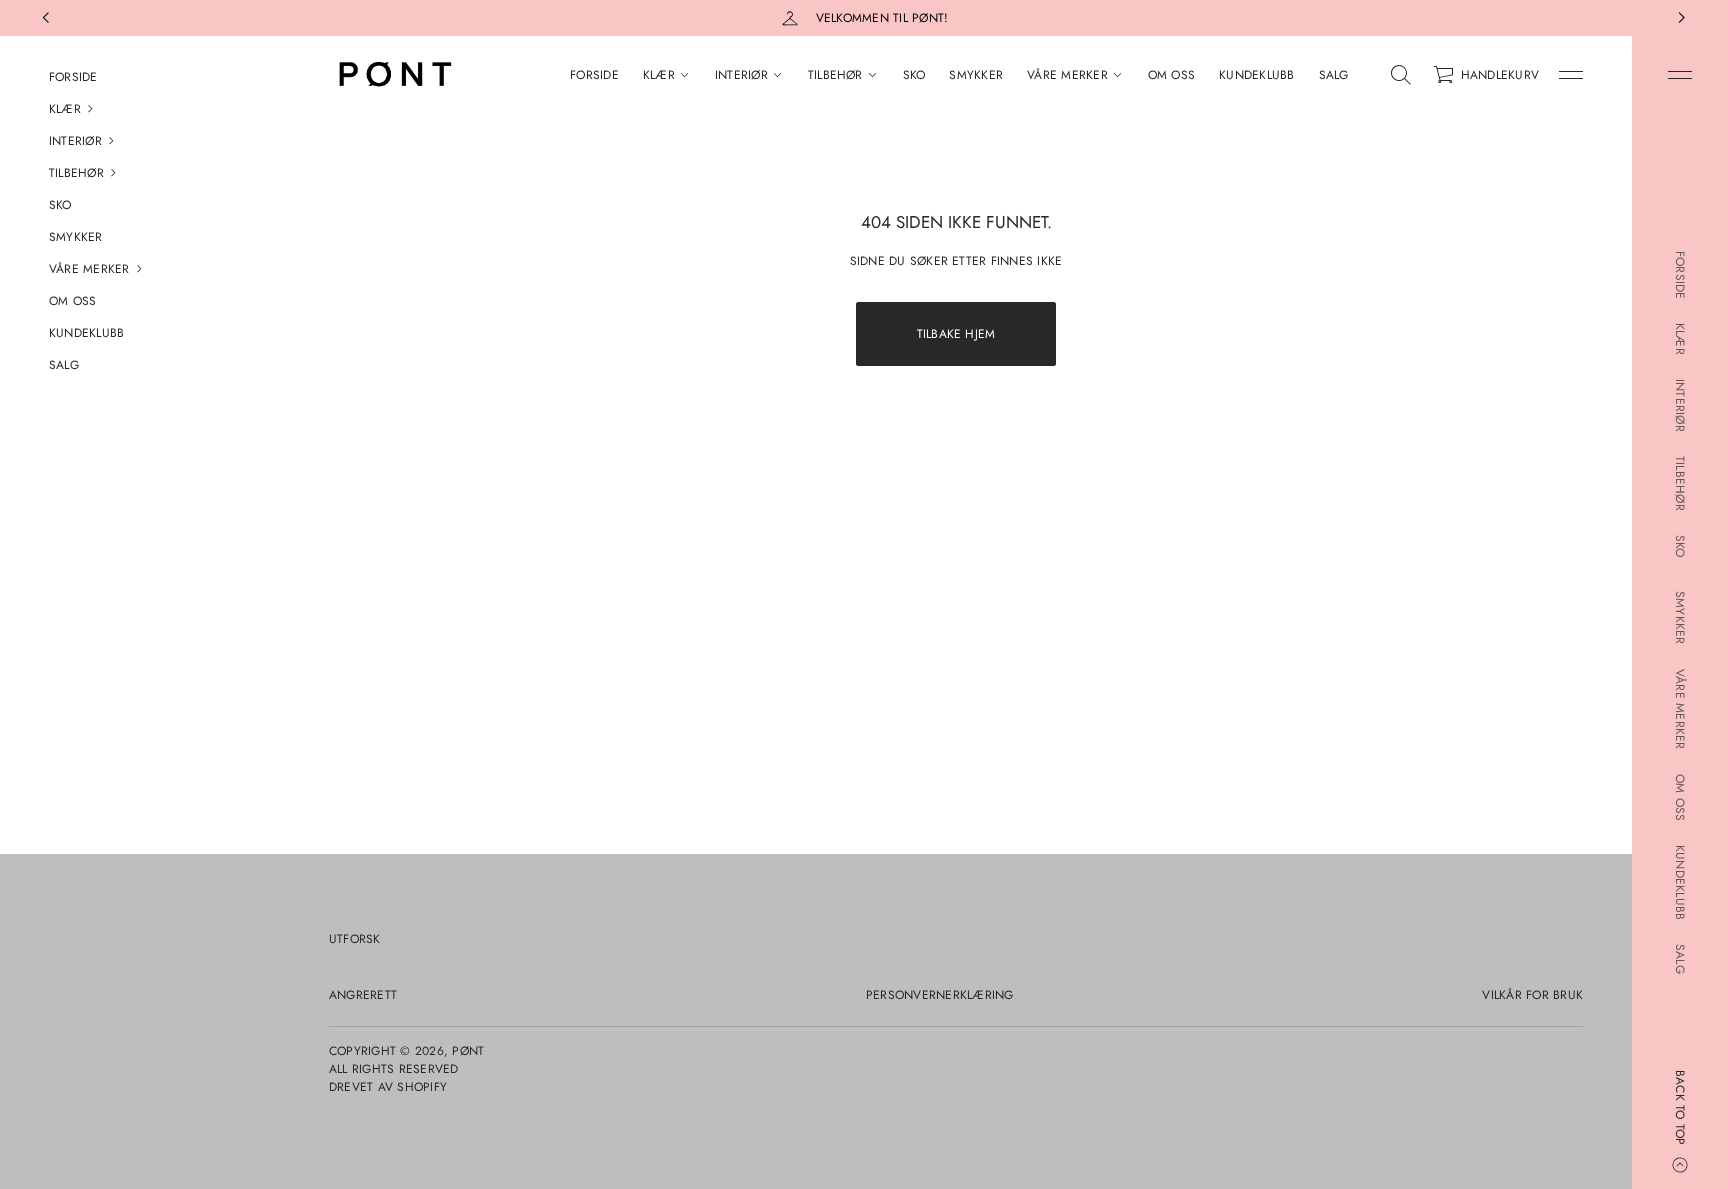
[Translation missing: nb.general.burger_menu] (1680, 75)
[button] (140, 109)
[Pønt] (393, 75)
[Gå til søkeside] (1401, 75)
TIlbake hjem (956, 334)
